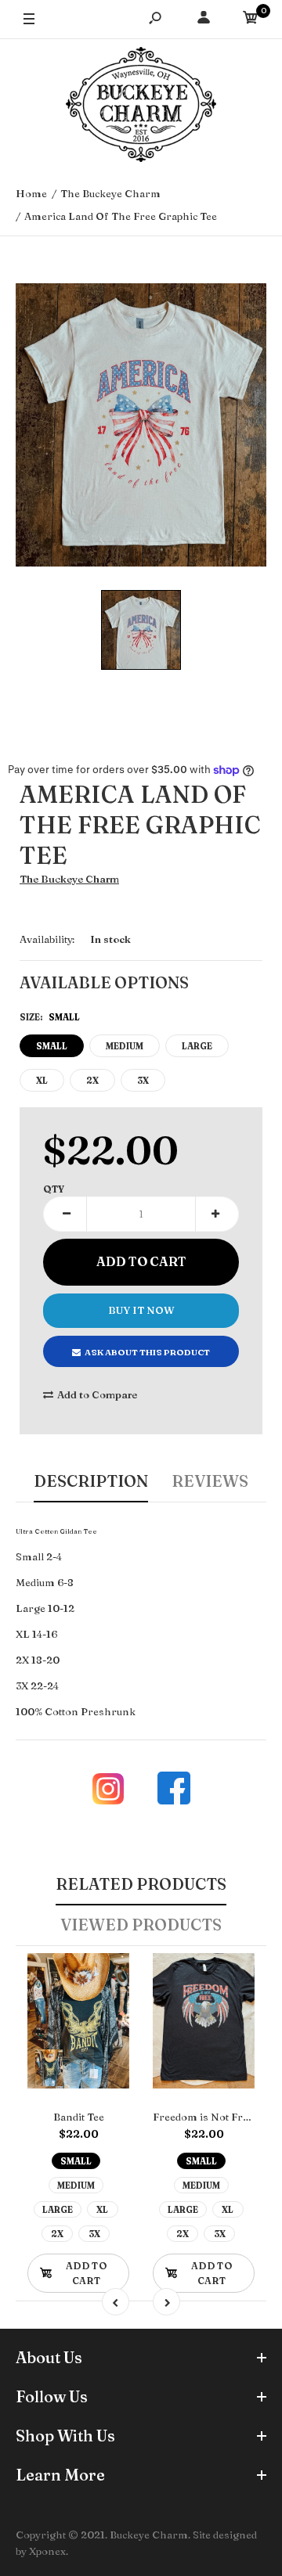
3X (143, 1081)
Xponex (47, 2551)
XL (42, 1081)
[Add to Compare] (108, 1975)
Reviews (210, 1481)
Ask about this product (147, 1352)
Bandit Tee (79, 2117)
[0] (251, 20)
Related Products (141, 1884)
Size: (50, 1017)
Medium (125, 1046)
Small (52, 1046)
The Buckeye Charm (69, 879)
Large (197, 1046)
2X (92, 1081)
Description (91, 1481)
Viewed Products (141, 1925)
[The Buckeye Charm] (141, 106)
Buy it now (141, 1310)
